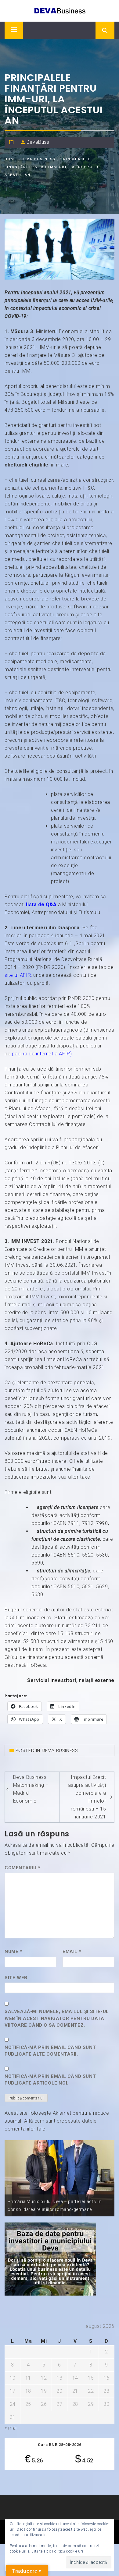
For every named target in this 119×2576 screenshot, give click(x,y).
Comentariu (22, 1868)
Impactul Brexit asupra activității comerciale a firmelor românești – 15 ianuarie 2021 (87, 1797)
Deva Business (60, 1750)
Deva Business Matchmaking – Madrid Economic (31, 1789)
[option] (60, 2178)
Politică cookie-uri (68, 2551)
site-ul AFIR (18, 975)
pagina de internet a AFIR (41, 1054)
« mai (11, 2428)
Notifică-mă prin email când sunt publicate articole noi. (50, 2080)
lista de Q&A (41, 904)
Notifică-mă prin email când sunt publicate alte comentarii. (50, 2051)
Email (72, 1951)
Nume (13, 1951)
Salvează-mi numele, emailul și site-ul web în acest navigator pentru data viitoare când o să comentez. (57, 2018)
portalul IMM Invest (84, 1273)
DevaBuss (38, 142)
